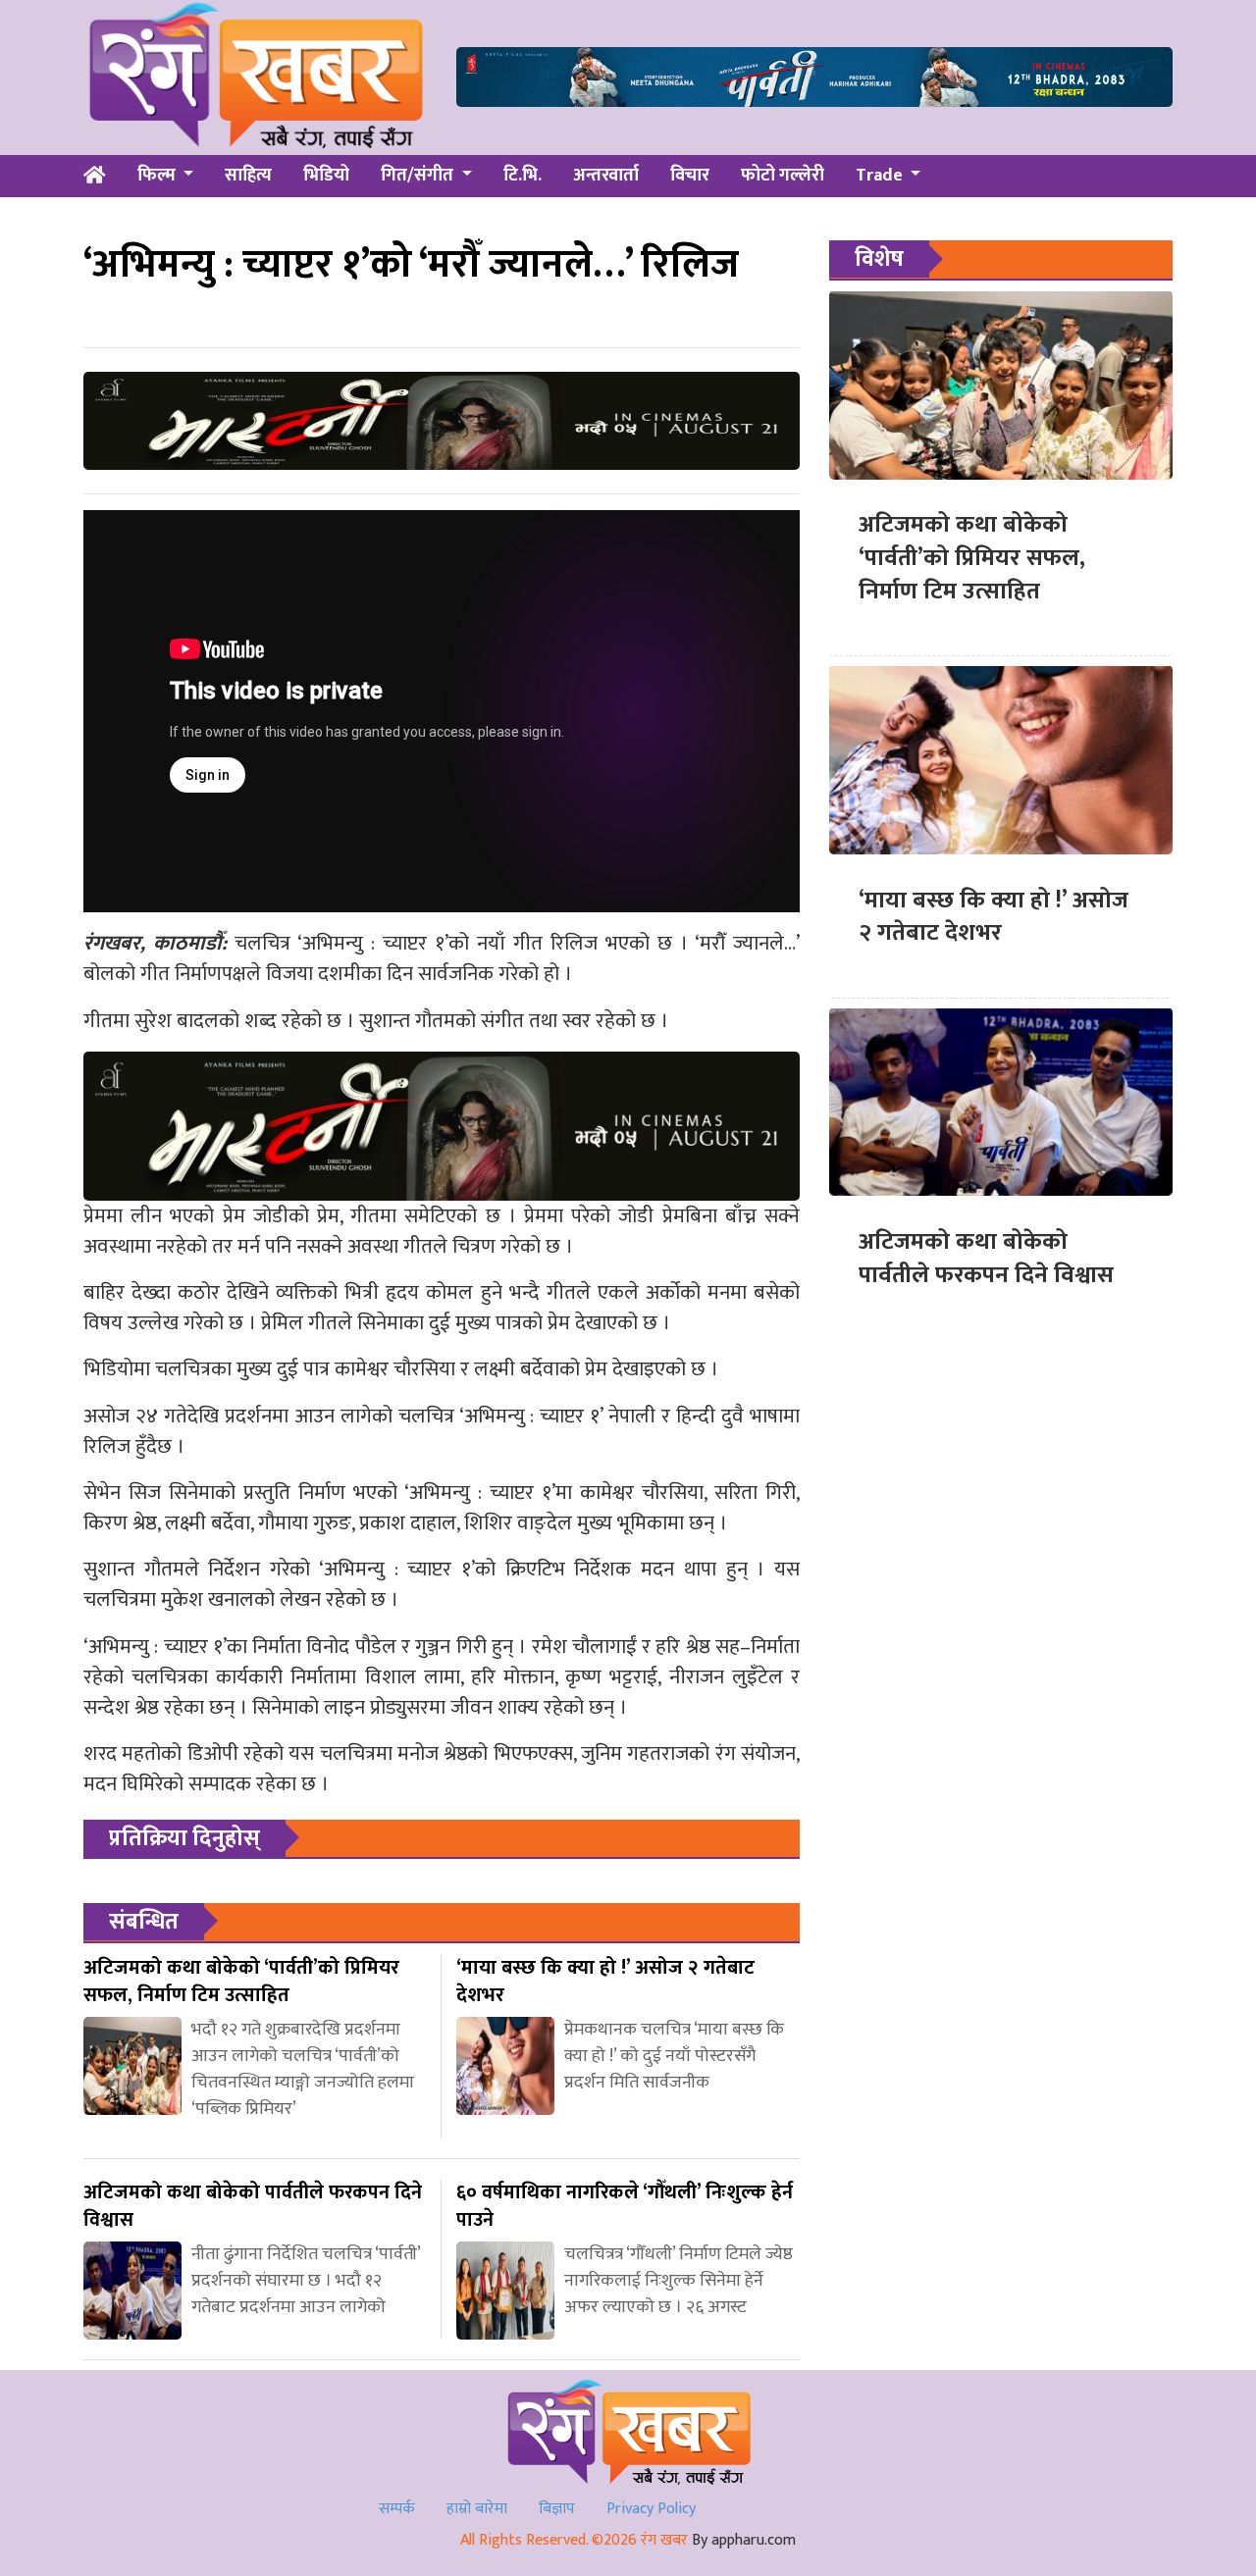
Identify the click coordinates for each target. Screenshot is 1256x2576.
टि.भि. (523, 176)
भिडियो (326, 176)
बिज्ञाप (557, 2509)
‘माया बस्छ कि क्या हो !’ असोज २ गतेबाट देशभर (994, 916)
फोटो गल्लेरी (783, 176)
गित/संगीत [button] (419, 176)
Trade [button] (881, 176)
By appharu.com (744, 2540)
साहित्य (248, 176)
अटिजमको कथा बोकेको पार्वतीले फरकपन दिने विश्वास (986, 1258)
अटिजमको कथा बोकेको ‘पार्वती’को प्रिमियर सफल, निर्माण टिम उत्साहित (972, 558)
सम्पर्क (397, 2509)
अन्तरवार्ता (606, 176)
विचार (690, 176)
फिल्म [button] (158, 176)
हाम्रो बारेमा (477, 2509)
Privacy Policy (651, 2509)
